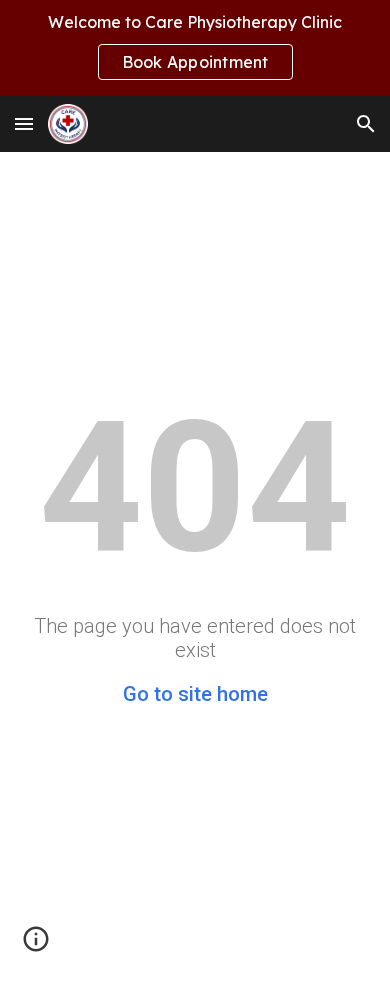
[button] (24, 123)
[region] (195, 48)
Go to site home (195, 694)
